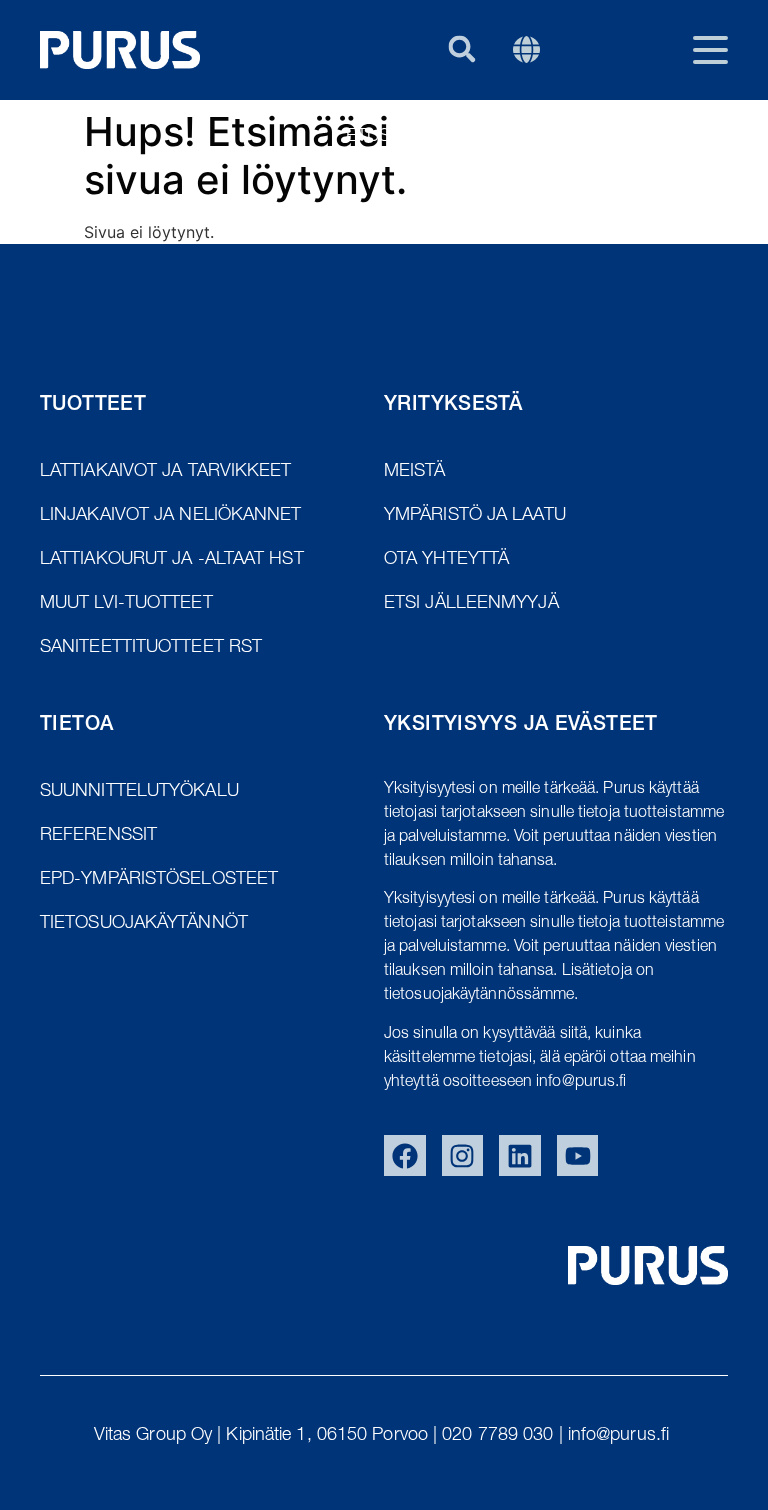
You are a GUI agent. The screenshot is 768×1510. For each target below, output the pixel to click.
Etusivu (381, 137)
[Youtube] (578, 1156)
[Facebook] (405, 1156)
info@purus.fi (621, 1436)
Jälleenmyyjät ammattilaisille (582, 191)
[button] (461, 48)
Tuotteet (500, 137)
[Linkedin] (520, 1156)
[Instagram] (463, 1156)
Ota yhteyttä (646, 137)
